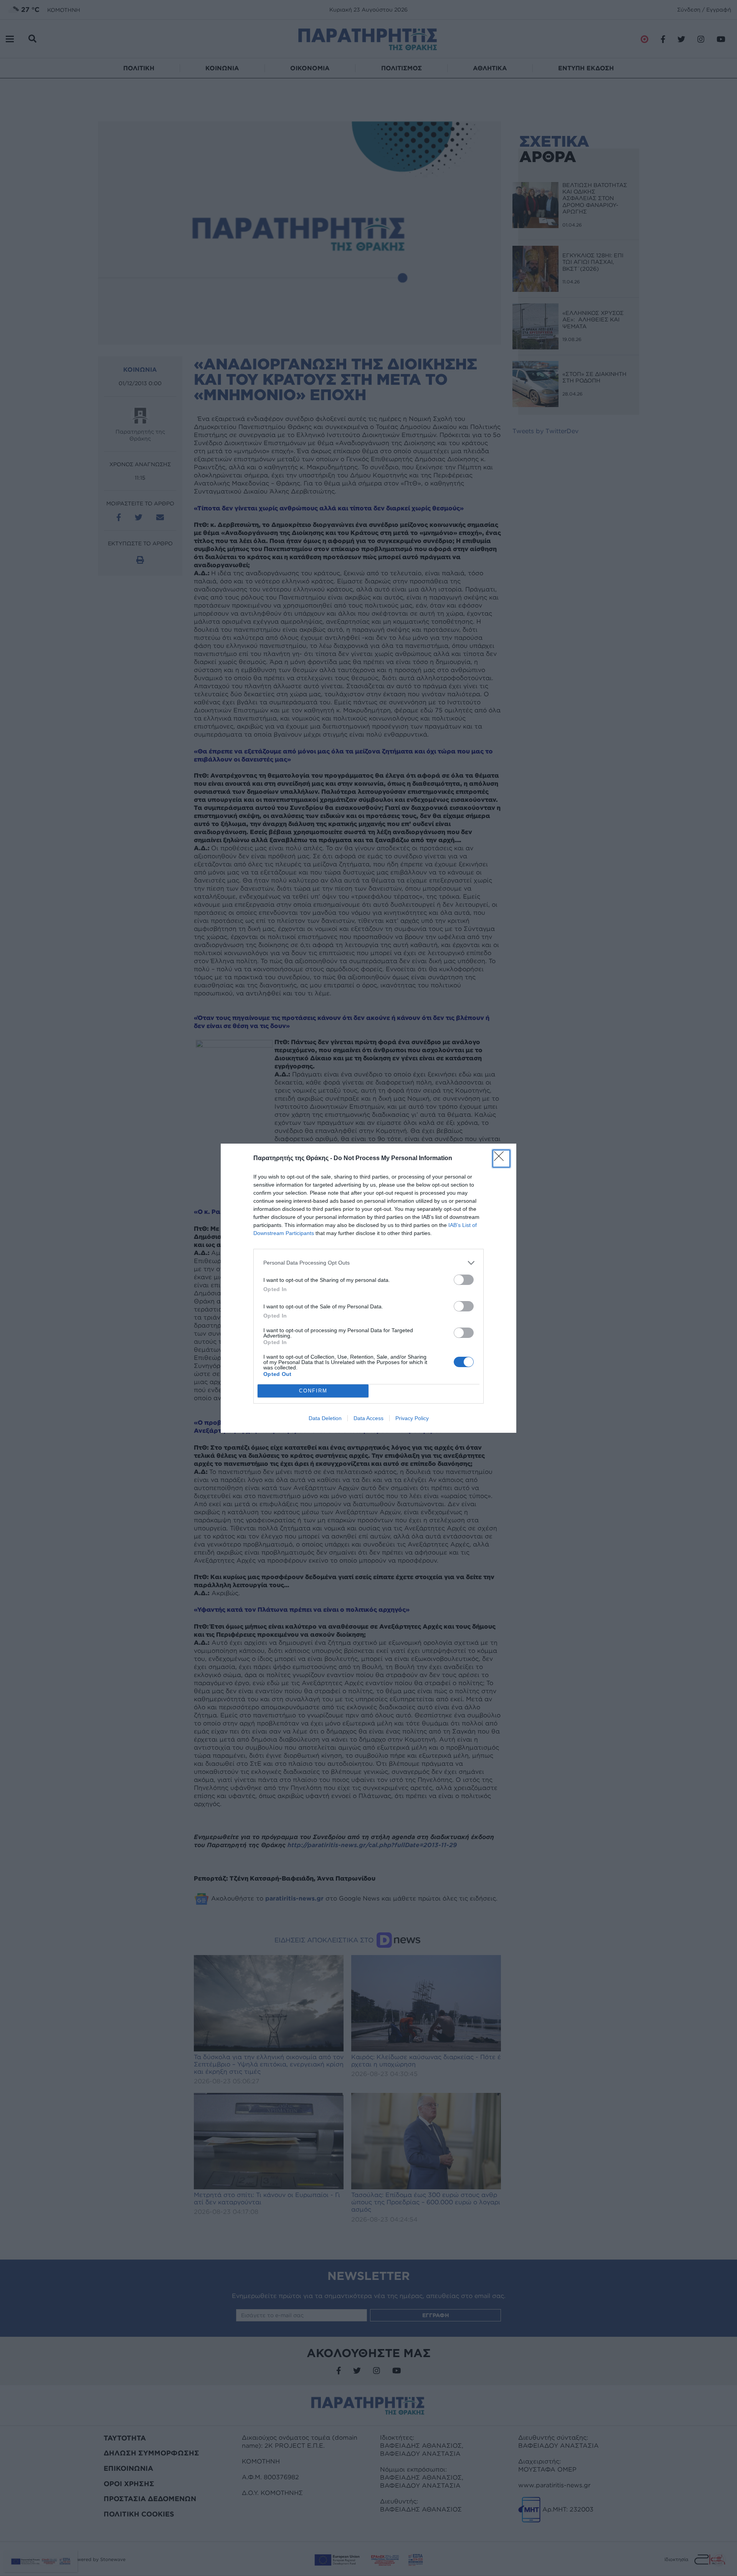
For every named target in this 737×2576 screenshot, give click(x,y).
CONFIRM (313, 1391)
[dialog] (368, 1288)
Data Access (368, 1418)
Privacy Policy (412, 1418)
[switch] (464, 1280)
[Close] (501, 1159)
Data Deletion (325, 1418)
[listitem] (368, 1263)
